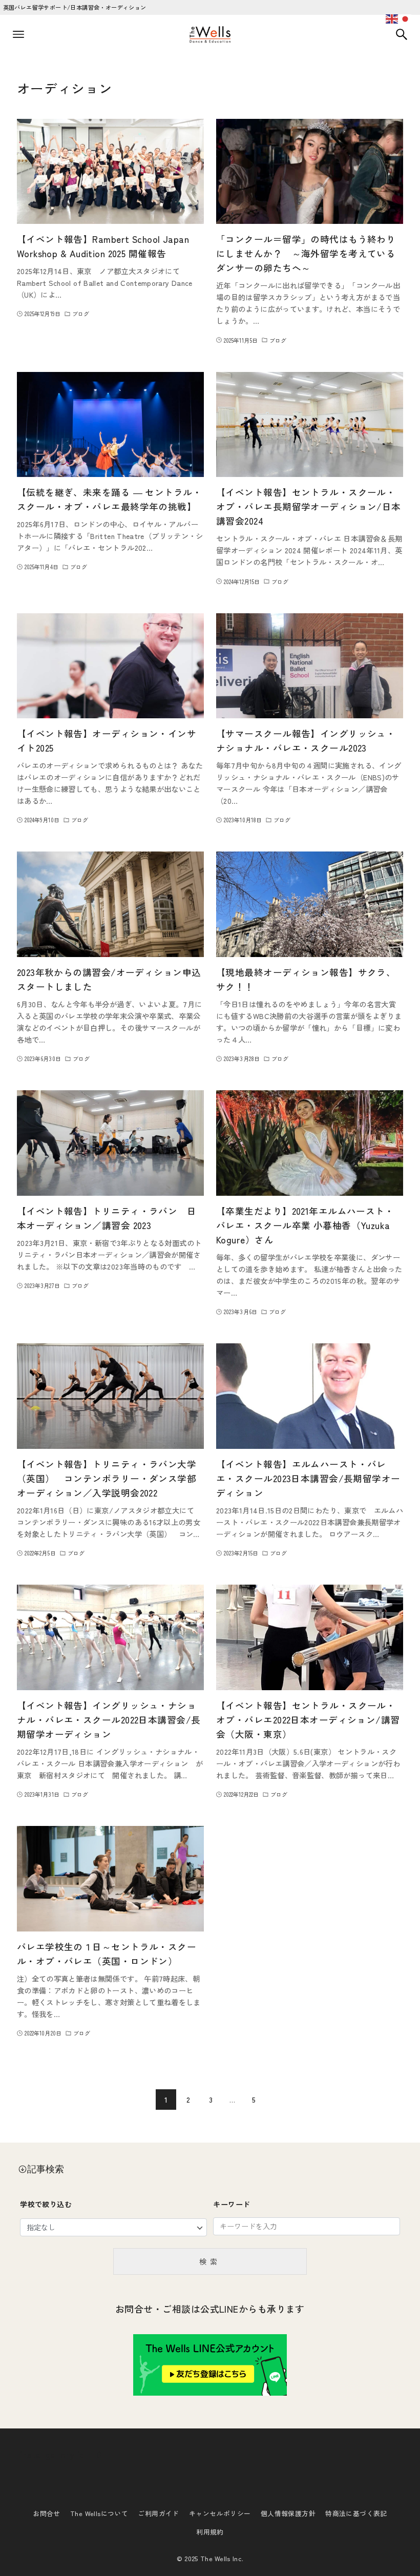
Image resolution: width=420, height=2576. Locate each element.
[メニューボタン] (18, 34)
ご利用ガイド (158, 2513)
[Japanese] (406, 17)
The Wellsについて (99, 2513)
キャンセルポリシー (220, 2513)
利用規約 (210, 2532)
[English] (392, 17)
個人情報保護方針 (288, 2513)
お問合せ (47, 2513)
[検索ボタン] (402, 34)
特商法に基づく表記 (356, 2513)
